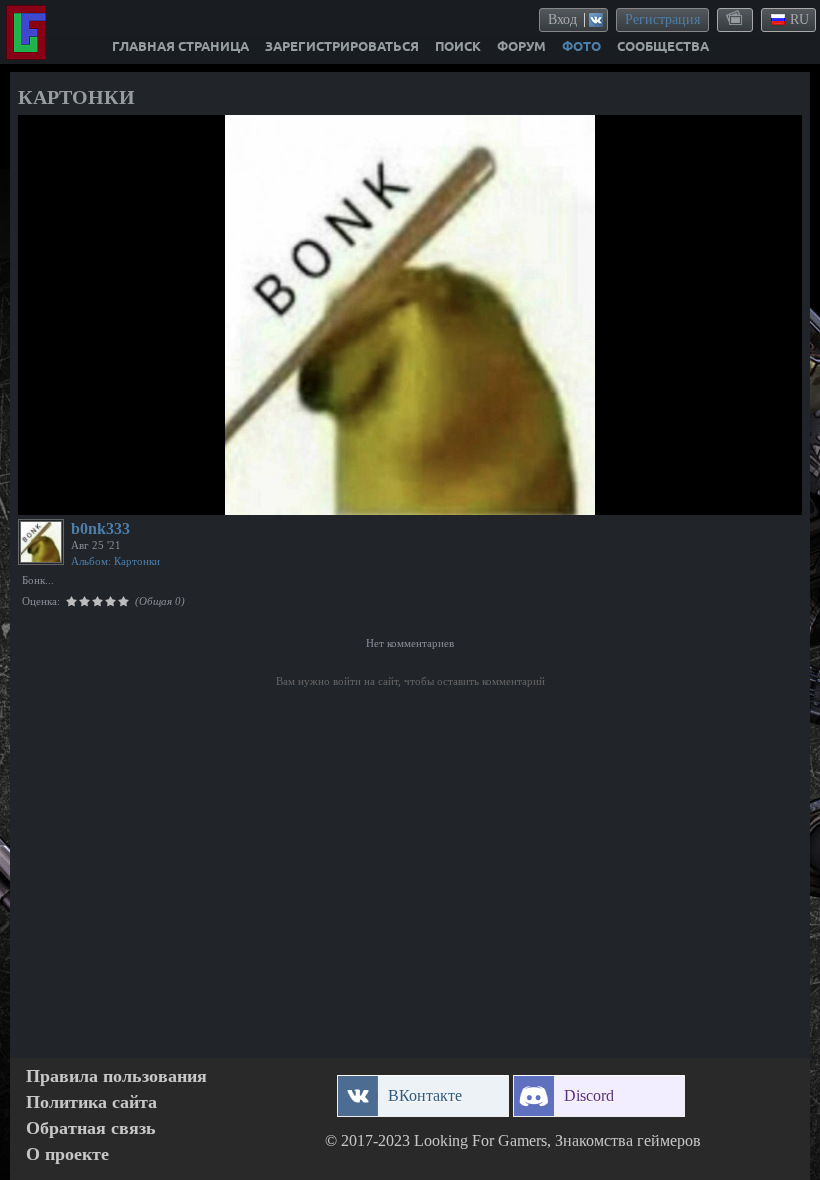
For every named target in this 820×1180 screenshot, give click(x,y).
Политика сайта (91, 1102)
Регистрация (662, 19)
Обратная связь (91, 1128)
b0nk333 (100, 528)
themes (736, 19)
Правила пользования (116, 1076)
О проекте (67, 1154)
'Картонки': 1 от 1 (79, 497)
